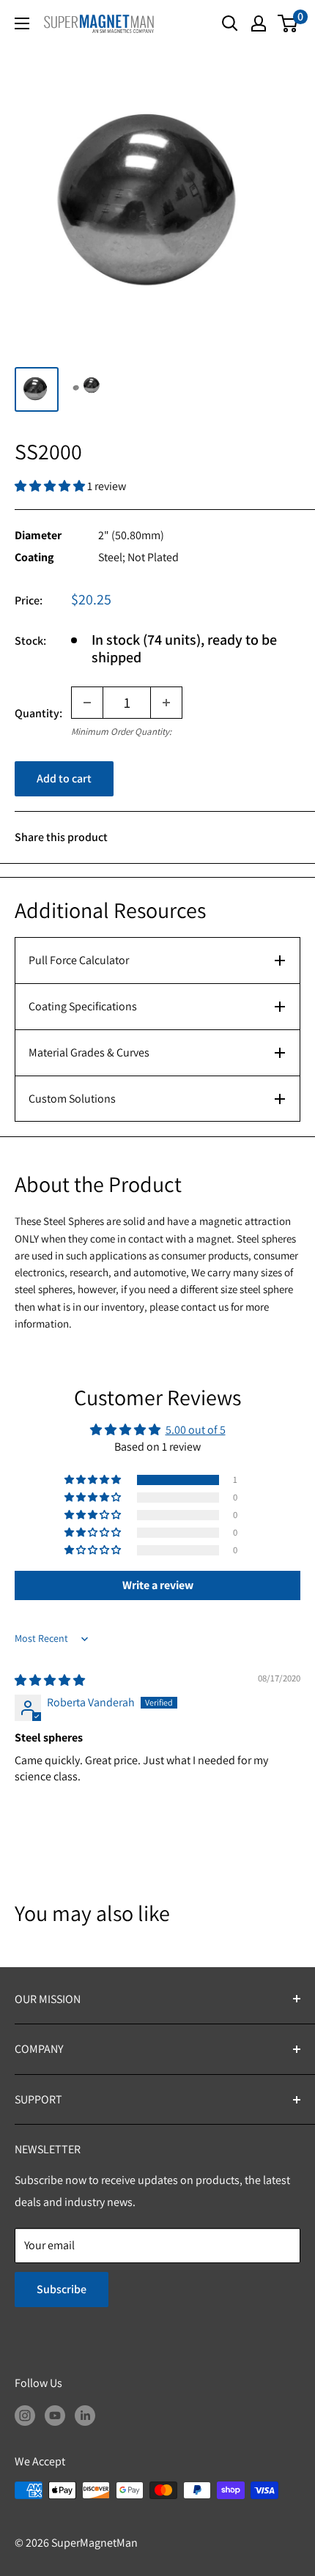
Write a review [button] (158, 1585)
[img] (50, 1680)
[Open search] (230, 23)
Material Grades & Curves (89, 1052)
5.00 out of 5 (196, 1430)
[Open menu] (22, 23)
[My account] (259, 23)
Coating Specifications (83, 1006)
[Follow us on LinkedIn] (85, 2415)
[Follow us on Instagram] (25, 2415)
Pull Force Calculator (79, 960)
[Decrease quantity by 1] (87, 703)
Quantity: (38, 713)
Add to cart (64, 778)
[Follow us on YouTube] (55, 2415)
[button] (51, 486)
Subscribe (62, 2289)
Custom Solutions (72, 1099)
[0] (288, 23)
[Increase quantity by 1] (166, 703)
